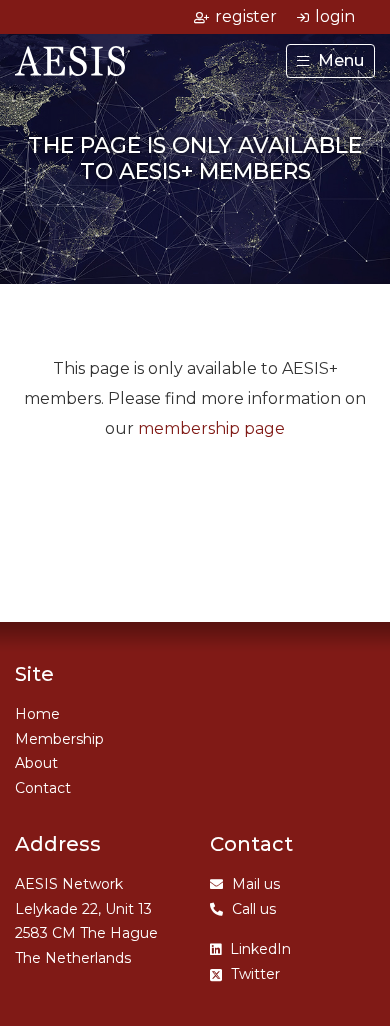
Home (37, 714)
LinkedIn (260, 949)
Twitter (255, 974)
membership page (211, 428)
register (246, 16)
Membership (59, 739)
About (36, 763)
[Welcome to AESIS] (70, 53)
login (335, 16)
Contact (43, 788)
